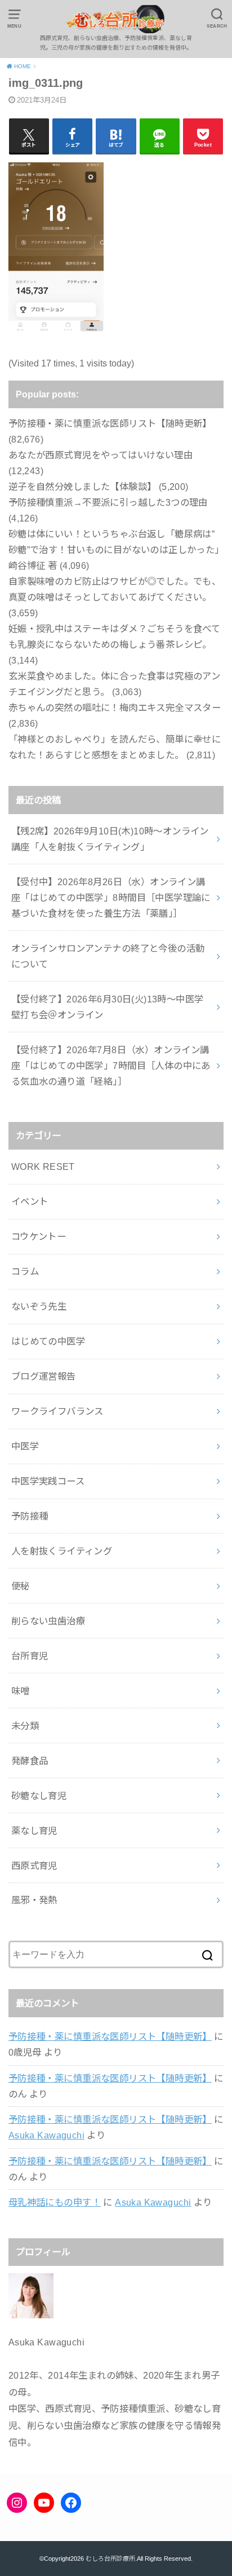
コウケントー (39, 1236)
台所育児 (30, 1656)
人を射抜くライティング (62, 1551)
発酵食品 (30, 1761)
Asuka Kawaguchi (46, 2135)
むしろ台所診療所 (110, 2559)
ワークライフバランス (57, 1411)
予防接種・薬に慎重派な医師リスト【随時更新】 (110, 2036)
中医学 (25, 1446)
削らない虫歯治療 (48, 1621)
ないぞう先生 (39, 1306)
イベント (30, 1201)
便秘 (21, 1586)
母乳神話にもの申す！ (55, 2202)
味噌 (21, 1691)
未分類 (25, 1726)
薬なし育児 (34, 1831)
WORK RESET (43, 1167)
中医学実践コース (48, 1481)
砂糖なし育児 (39, 1796)
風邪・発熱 (34, 1900)
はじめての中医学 (48, 1341)
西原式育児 (34, 1866)
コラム (25, 1271)
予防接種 (30, 1516)
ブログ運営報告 (44, 1376)
